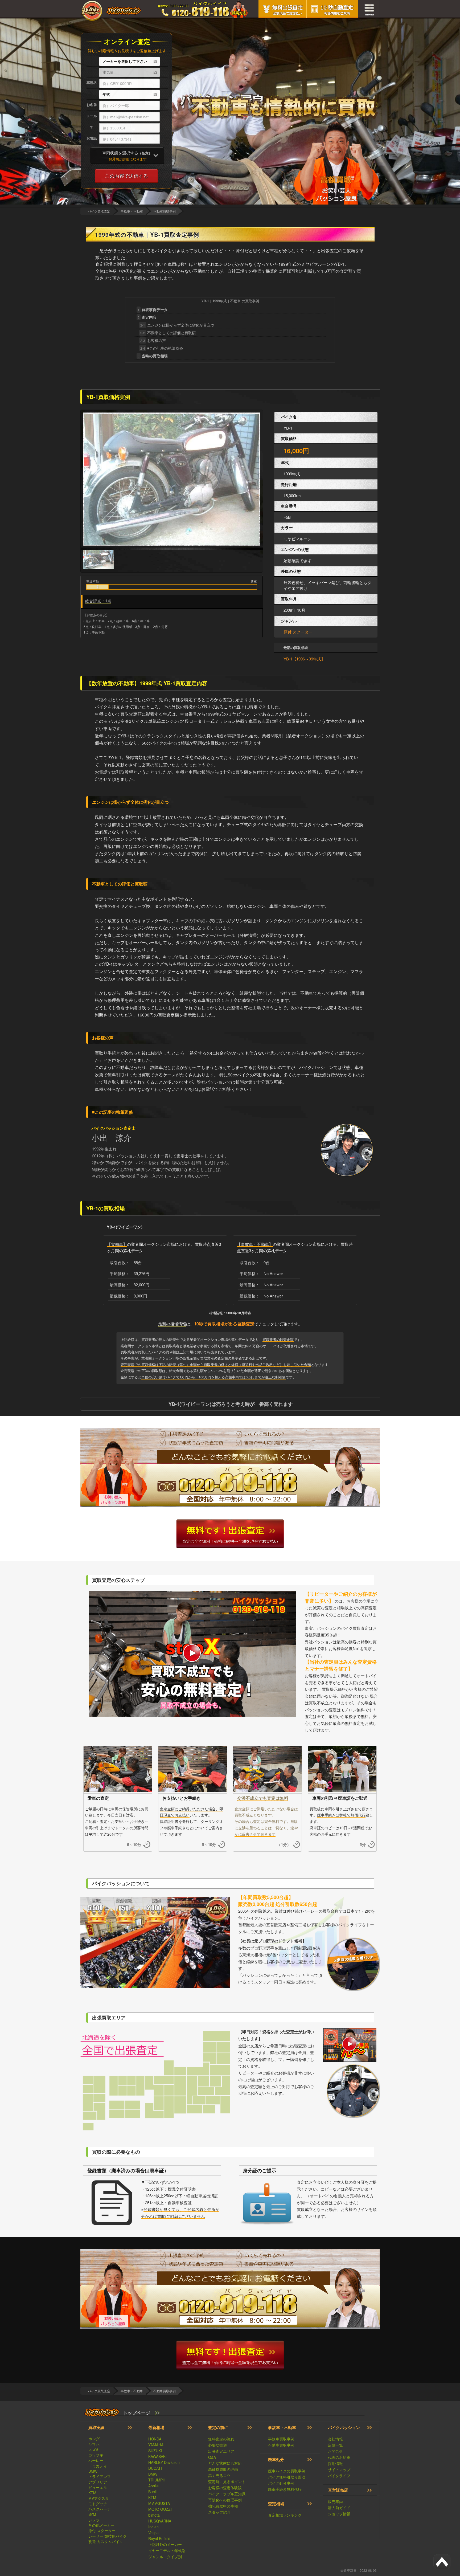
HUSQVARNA (160, 2521)
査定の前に (218, 2427)
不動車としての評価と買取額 (168, 333)
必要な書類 (217, 2445)
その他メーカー (101, 2525)
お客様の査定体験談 (225, 2488)
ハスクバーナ (100, 2509)
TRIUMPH (157, 2480)
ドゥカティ (98, 2466)
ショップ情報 (339, 2514)
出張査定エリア (221, 2451)
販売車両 (335, 2501)
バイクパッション (344, 2427)
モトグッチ (98, 2504)
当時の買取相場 (153, 356)
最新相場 (156, 2427)
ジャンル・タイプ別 (165, 2557)
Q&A (212, 2457)
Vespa (153, 2533)
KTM (92, 2493)
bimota (154, 2515)
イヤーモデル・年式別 (167, 2550)
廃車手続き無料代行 (285, 2489)
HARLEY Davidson (164, 2462)
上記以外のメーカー (165, 2544)
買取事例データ (153, 309)
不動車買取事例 (281, 2445)
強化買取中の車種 (223, 2506)
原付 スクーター (298, 632)
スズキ (94, 2450)
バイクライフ (339, 2476)
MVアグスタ (99, 2498)
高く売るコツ (219, 2475)
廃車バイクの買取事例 (287, 2471)
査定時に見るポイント (227, 2481)
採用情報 (335, 2463)
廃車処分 (276, 2459)
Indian (153, 2527)
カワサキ (96, 2455)
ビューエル (98, 2487)
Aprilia (153, 2486)
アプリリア (98, 2482)
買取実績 (96, 2427)
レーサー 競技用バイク (108, 2536)
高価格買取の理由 (223, 2469)
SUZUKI (155, 2451)
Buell (152, 2492)
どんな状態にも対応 (225, 2463)
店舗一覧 (335, 2445)
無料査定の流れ (221, 2439)
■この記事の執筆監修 (162, 348)
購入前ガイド (339, 2508)
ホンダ (94, 2439)
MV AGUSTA (159, 2503)
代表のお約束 (339, 2457)
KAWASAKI (157, 2456)
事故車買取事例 (281, 2439)
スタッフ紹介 (219, 2512)
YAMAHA (156, 2445)
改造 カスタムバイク (106, 2541)
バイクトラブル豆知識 (227, 2494)
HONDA (155, 2439)
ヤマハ (94, 2444)
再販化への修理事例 (225, 2500)
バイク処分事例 (281, 2483)
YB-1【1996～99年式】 (304, 659)
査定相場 (276, 2504)
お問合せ (335, 2451)
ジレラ (94, 2520)
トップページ (137, 2413)
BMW (93, 2471)
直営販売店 (338, 2490)
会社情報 (335, 2439)
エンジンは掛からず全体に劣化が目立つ (177, 325)
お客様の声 (153, 340)
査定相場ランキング (285, 2515)
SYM (92, 2514)
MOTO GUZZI (160, 2509)
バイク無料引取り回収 (287, 2477)
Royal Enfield (159, 2538)
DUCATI (155, 2468)
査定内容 (147, 317)
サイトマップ (339, 2469)
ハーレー (96, 2460)
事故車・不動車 (282, 2427)
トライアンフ (100, 2476)
